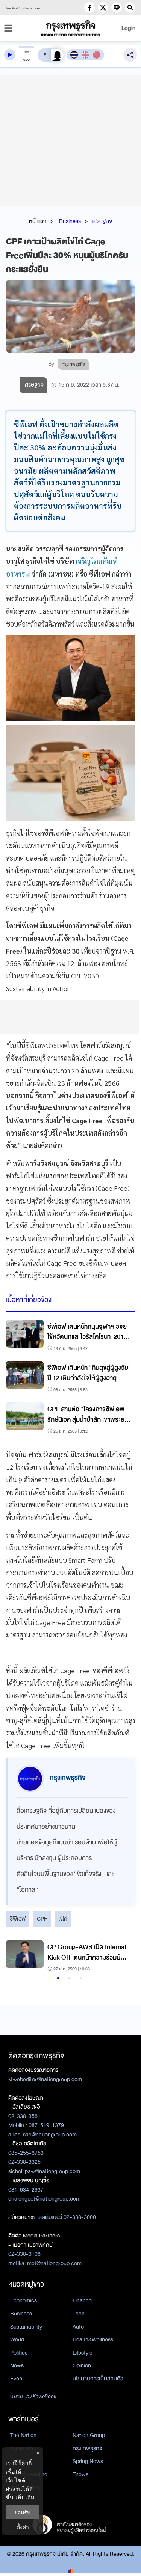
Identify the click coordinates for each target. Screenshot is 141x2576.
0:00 (26, 52)
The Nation (23, 2435)
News (17, 2365)
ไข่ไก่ (63, 1919)
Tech (79, 2314)
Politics (19, 2353)
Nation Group (89, 2435)
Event (17, 2379)
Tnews (80, 2474)
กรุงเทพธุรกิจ (87, 2448)
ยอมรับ (23, 2512)
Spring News (88, 2461)
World (17, 2339)
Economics (23, 2300)
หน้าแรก (38, 221)
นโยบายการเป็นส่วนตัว (98, 2379)
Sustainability (26, 2327)
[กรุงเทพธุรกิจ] (71, 28)
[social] (89, 8)
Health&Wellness (93, 2339)
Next (122, 1957)
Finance (82, 2300)
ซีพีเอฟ (18, 1919)
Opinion (82, 2365)
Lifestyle (83, 2353)
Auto (78, 2327)
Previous (15, 1957)
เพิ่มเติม (25, 2497)
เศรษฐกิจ (102, 221)
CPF (42, 1919)
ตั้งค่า (23, 2527)
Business (70, 221)
